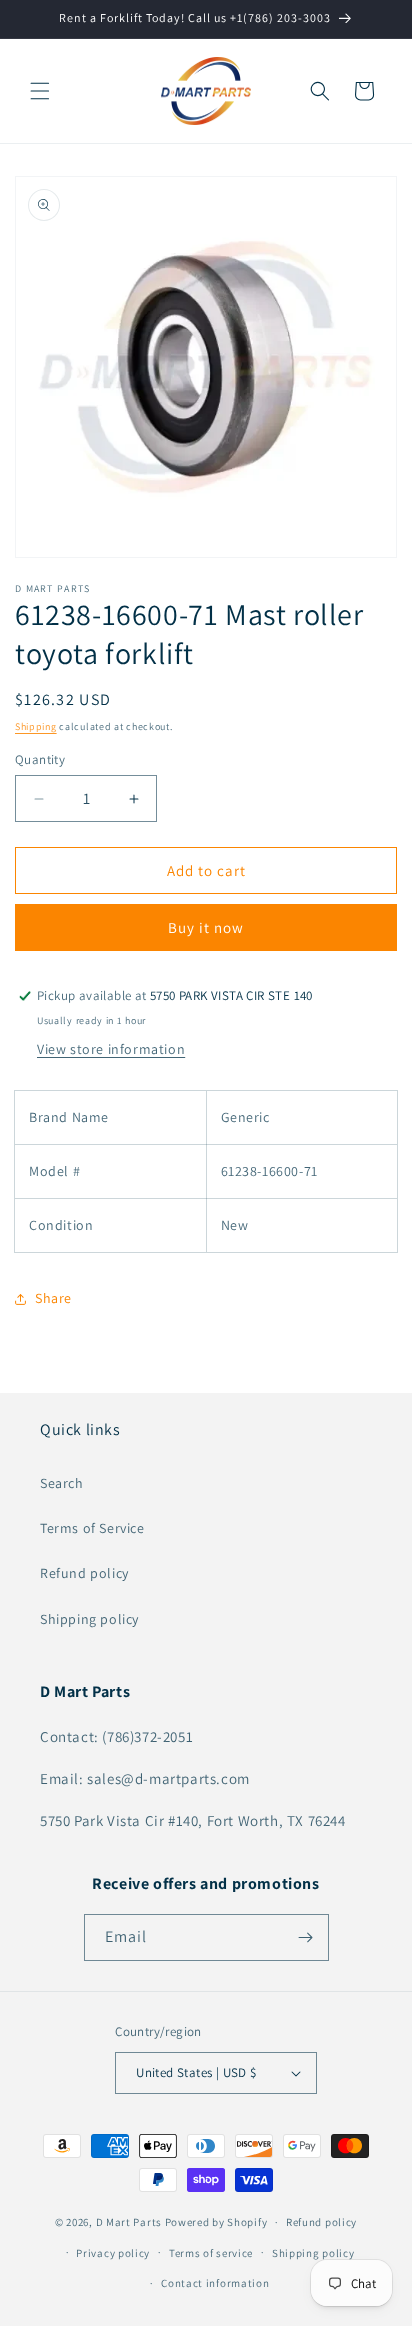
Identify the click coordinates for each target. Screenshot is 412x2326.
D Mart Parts (129, 2222)
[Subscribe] (306, 1937)
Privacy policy (113, 2253)
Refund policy (84, 1573)
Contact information (215, 2283)
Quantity (40, 759)
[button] (40, 91)
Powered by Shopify (216, 2222)
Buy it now (206, 927)
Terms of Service (92, 1528)
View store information (111, 1049)
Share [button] (53, 1298)
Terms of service (211, 2253)
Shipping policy (89, 1619)
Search (62, 1483)
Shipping (36, 726)
